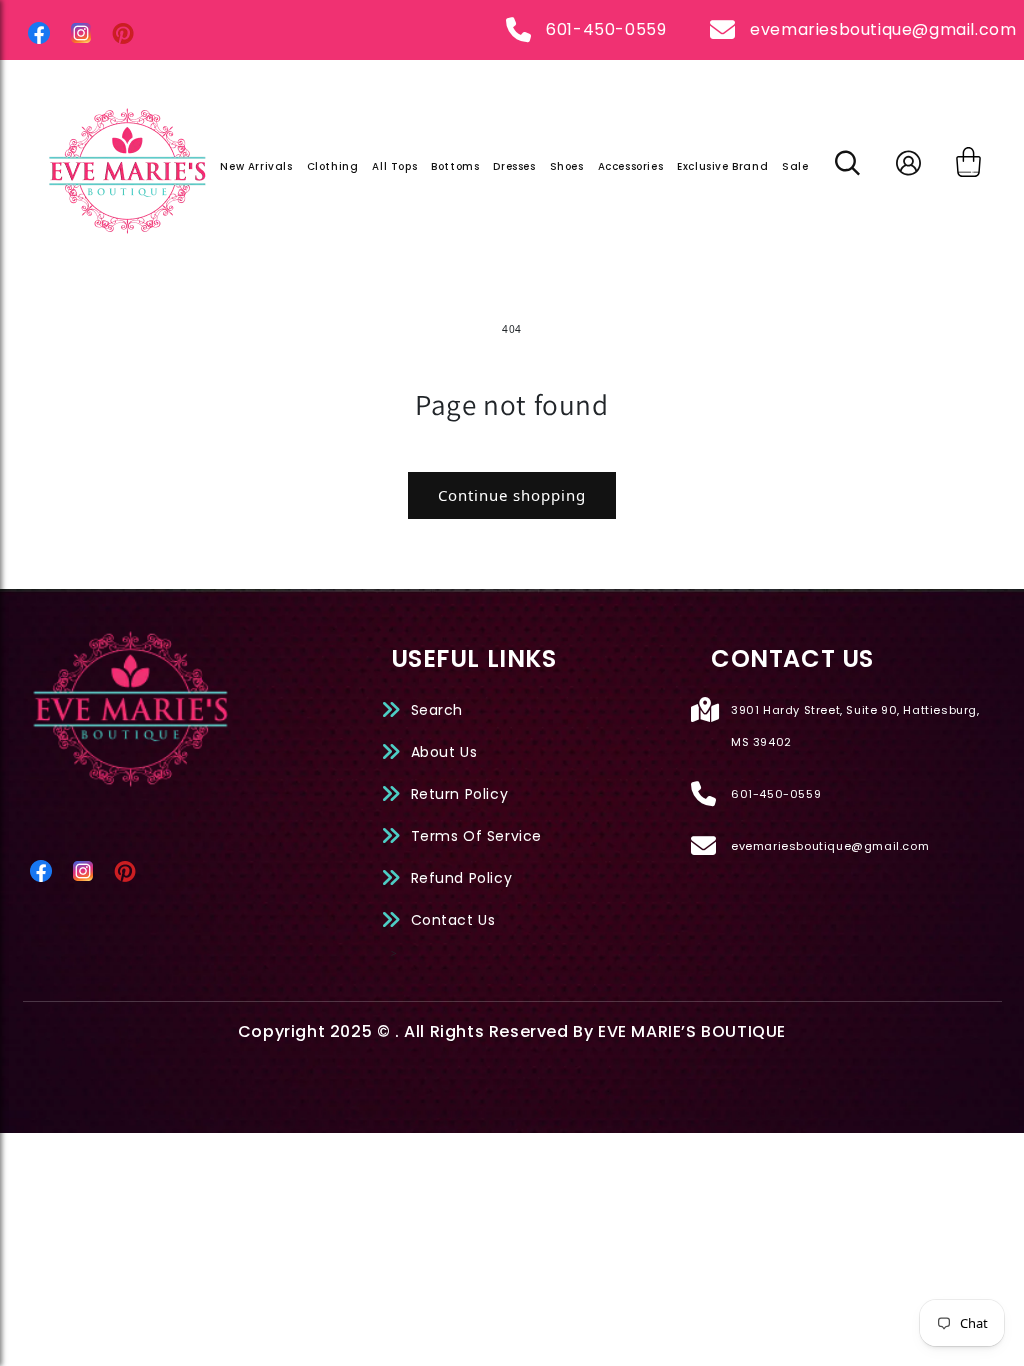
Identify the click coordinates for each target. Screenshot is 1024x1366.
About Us (444, 752)
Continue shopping (512, 495)
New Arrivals (256, 166)
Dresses (514, 166)
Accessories (631, 166)
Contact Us (453, 920)
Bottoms (455, 166)
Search (437, 710)
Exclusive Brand (722, 166)
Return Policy (460, 794)
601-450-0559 (606, 29)
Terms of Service (477, 836)
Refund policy (462, 878)
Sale (795, 166)
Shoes (567, 166)
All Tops (394, 166)
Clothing (333, 166)
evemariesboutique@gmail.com (883, 29)
